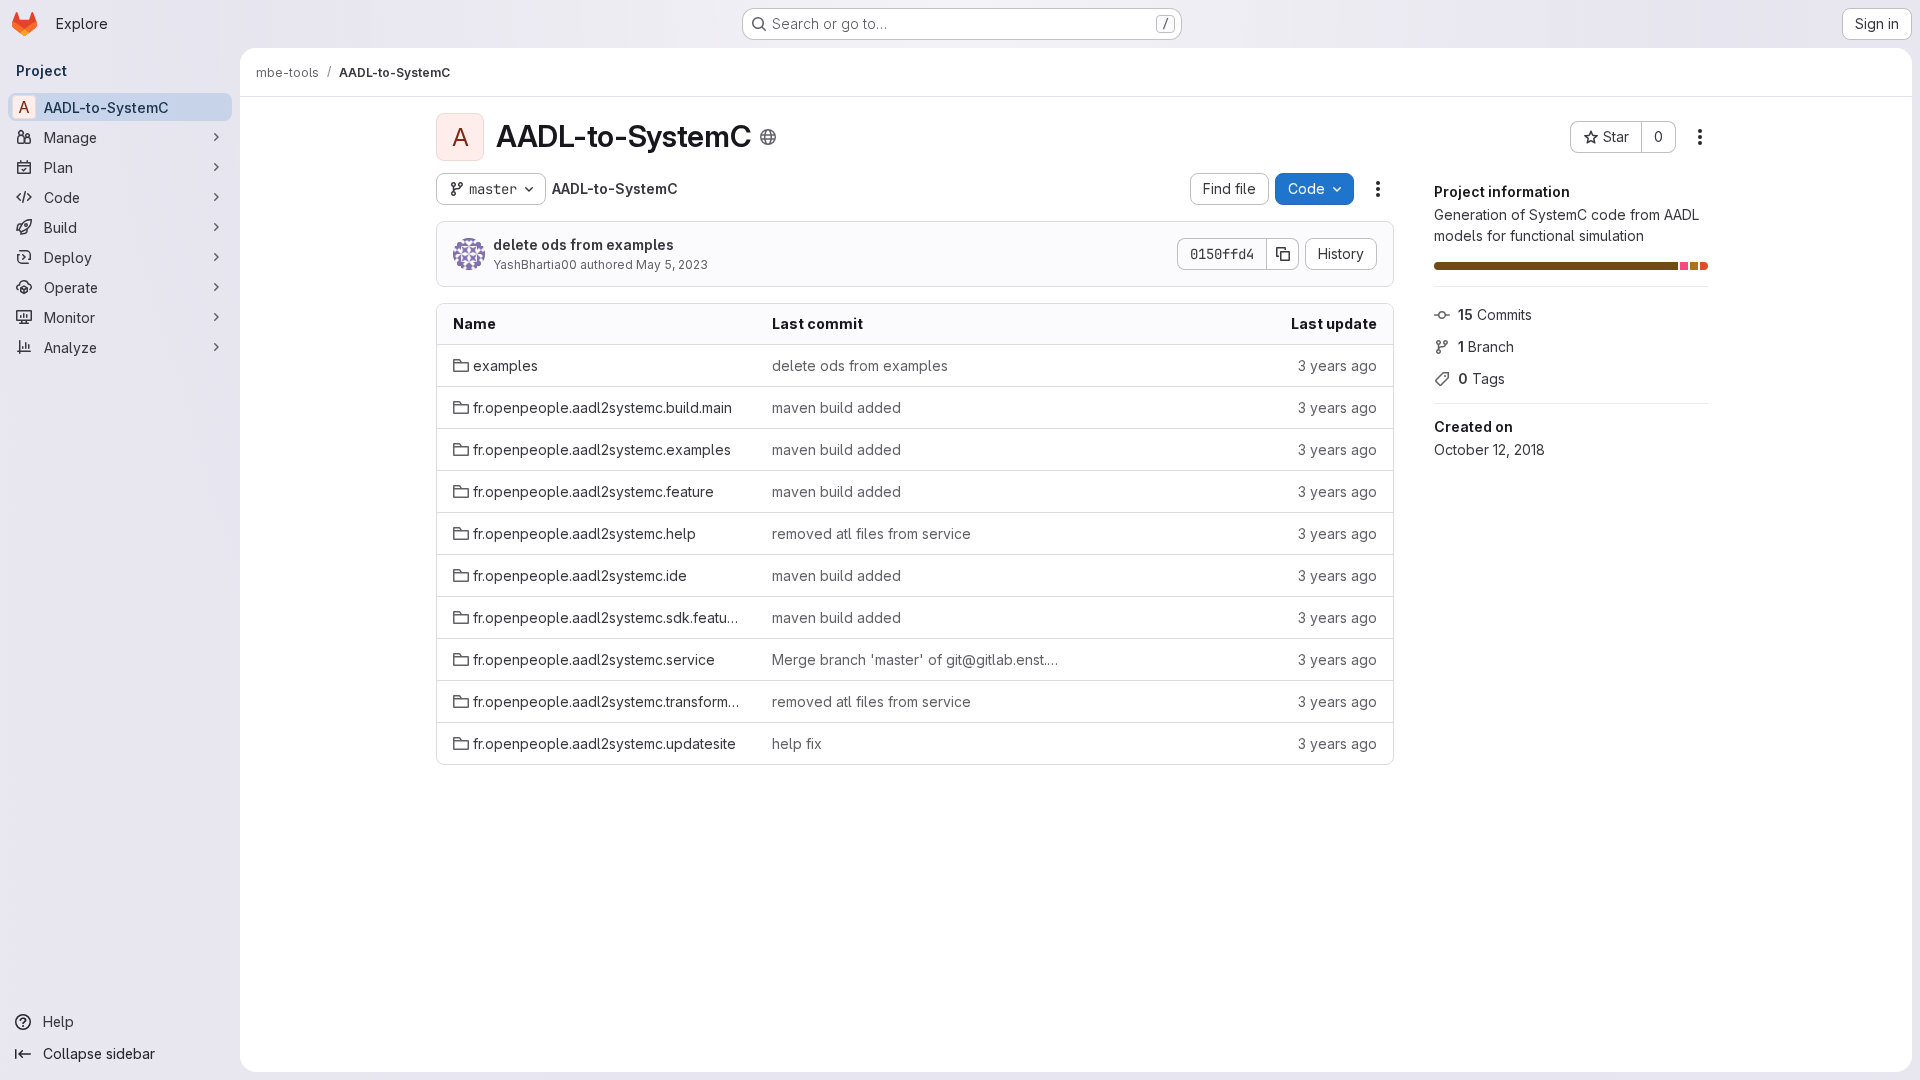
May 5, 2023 (672, 264)
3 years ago (1337, 365)
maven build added (836, 407)
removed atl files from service (871, 533)
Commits (1495, 314)
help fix (797, 743)
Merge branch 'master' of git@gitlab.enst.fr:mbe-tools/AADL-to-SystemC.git (915, 659)
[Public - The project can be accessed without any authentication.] (768, 137)
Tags (1481, 378)
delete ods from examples (583, 244)
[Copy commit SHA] (1283, 254)
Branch (1486, 346)
